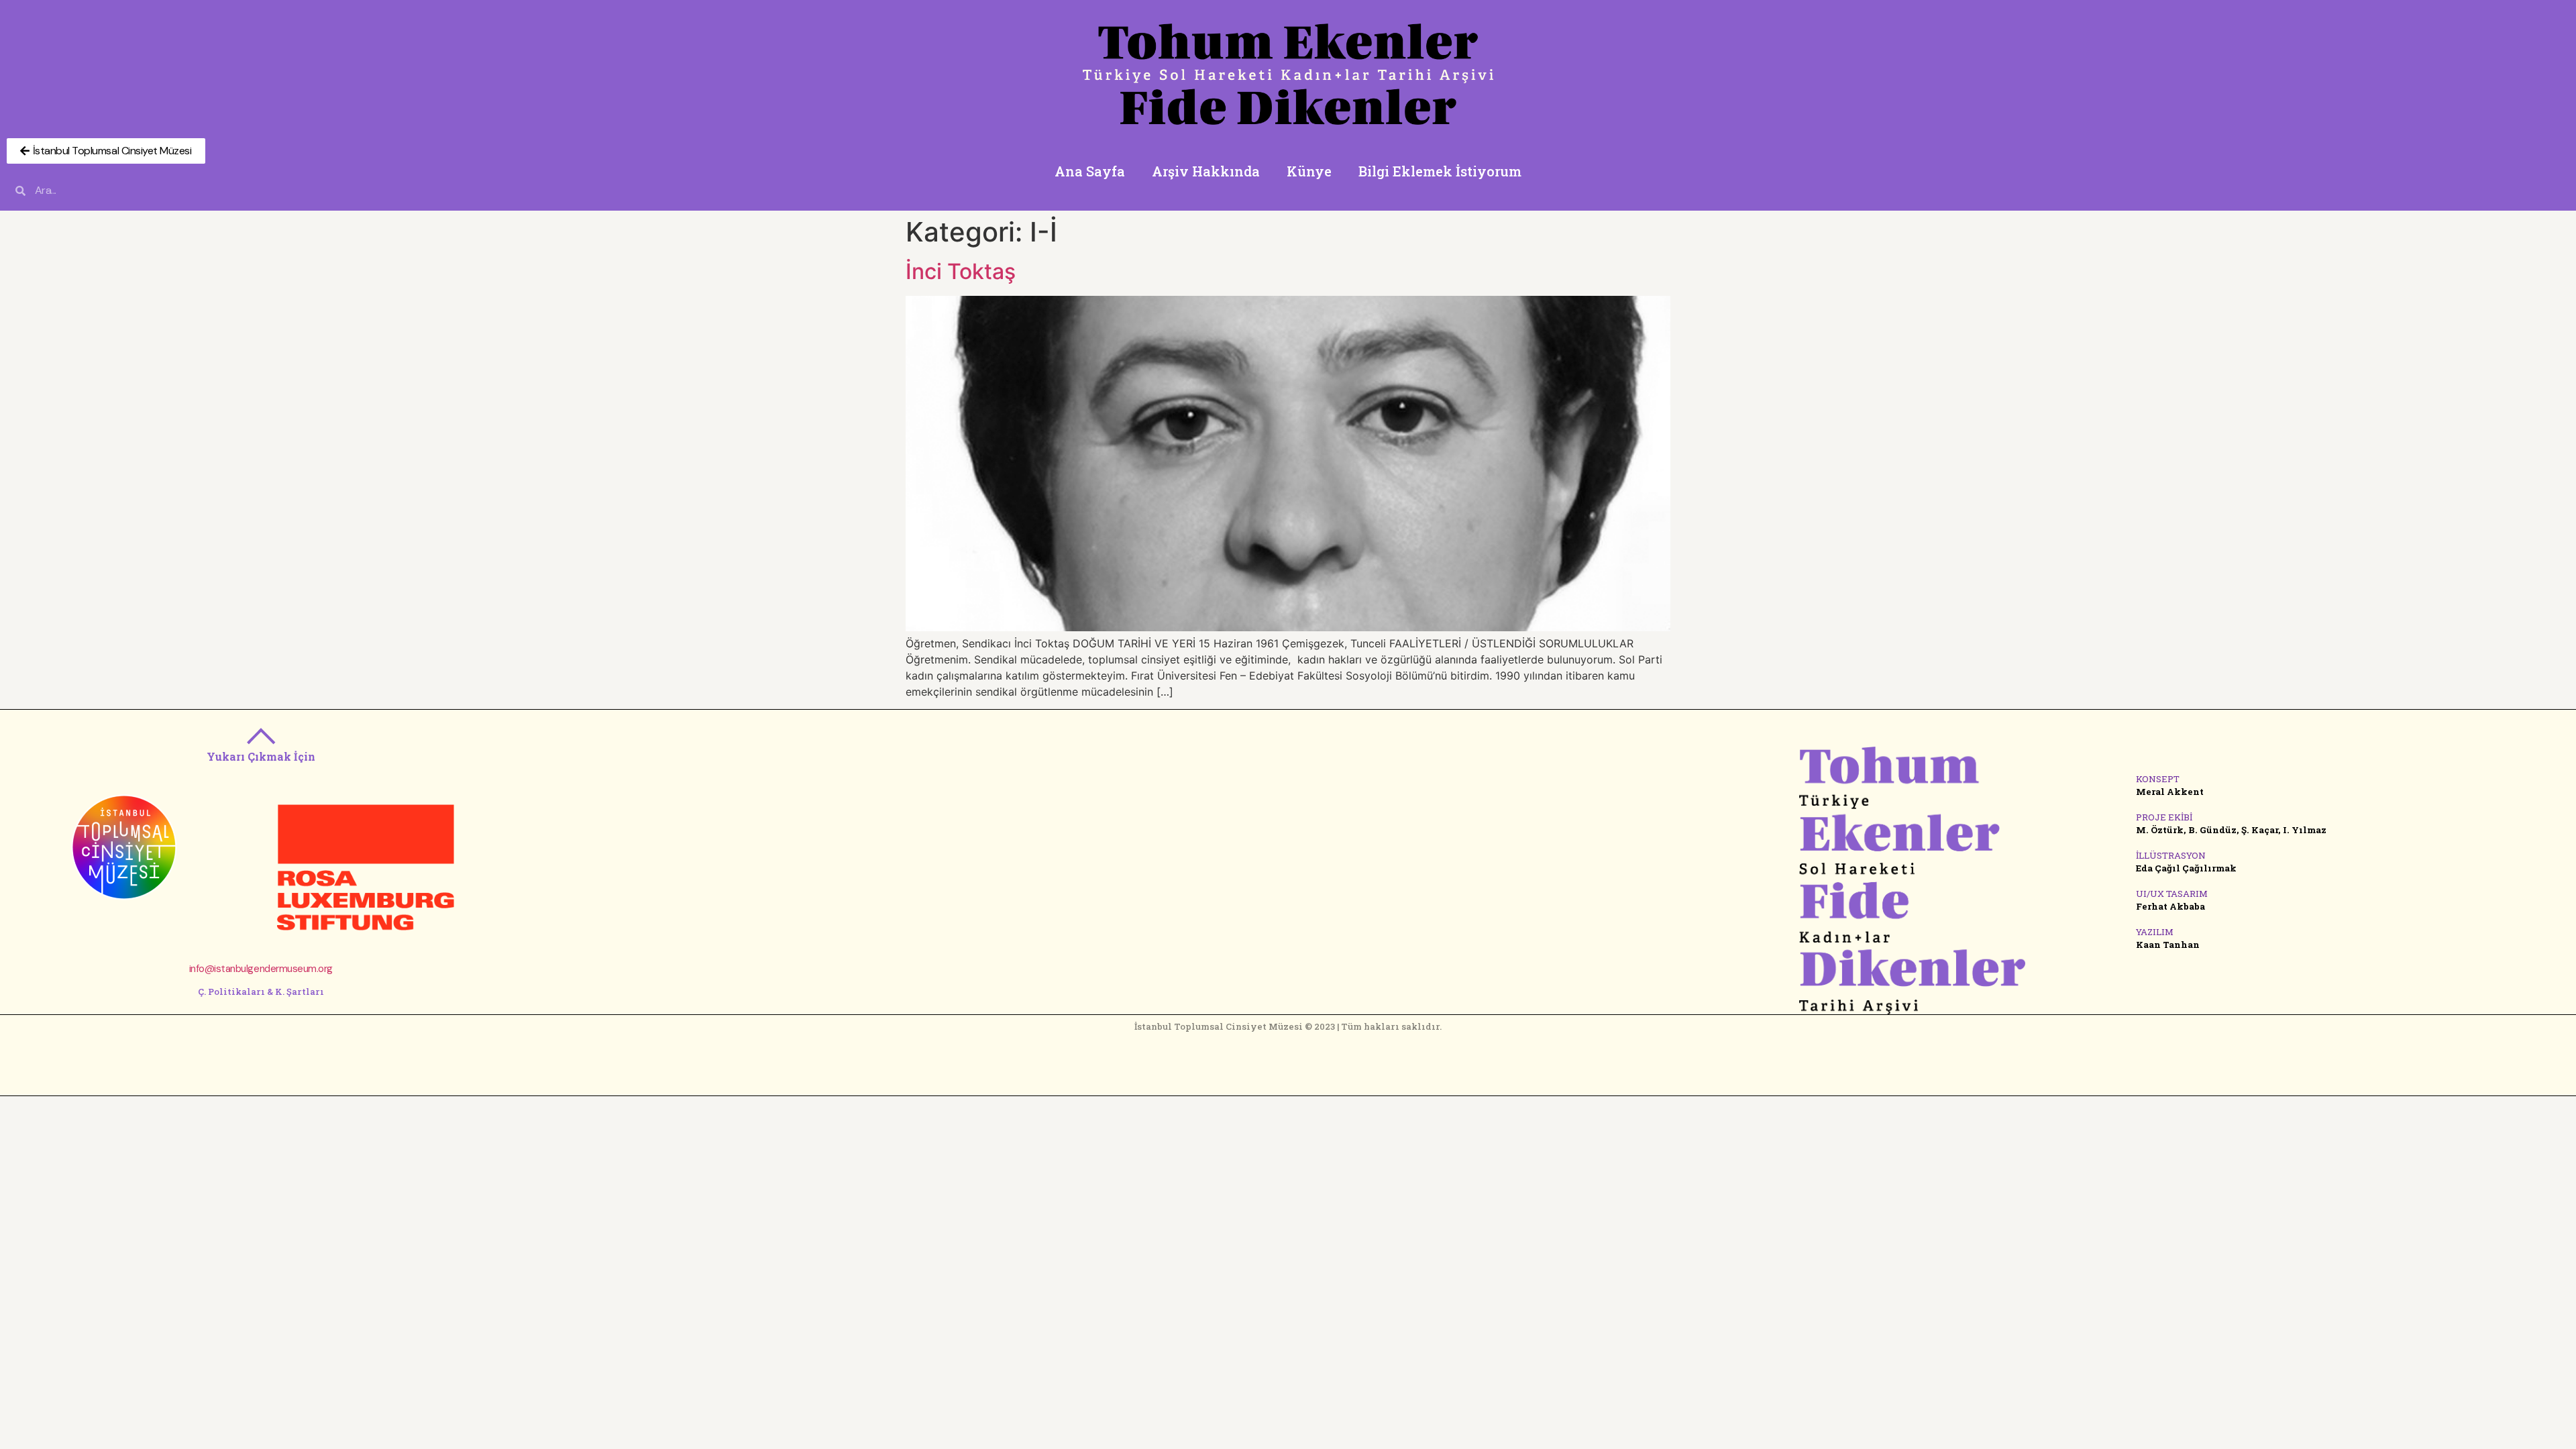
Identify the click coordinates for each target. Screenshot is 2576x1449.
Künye (1309, 171)
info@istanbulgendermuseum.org (261, 969)
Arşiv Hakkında (1206, 171)
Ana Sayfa (1090, 171)
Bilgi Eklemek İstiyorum (1440, 171)
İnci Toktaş (961, 271)
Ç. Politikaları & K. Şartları (261, 991)
